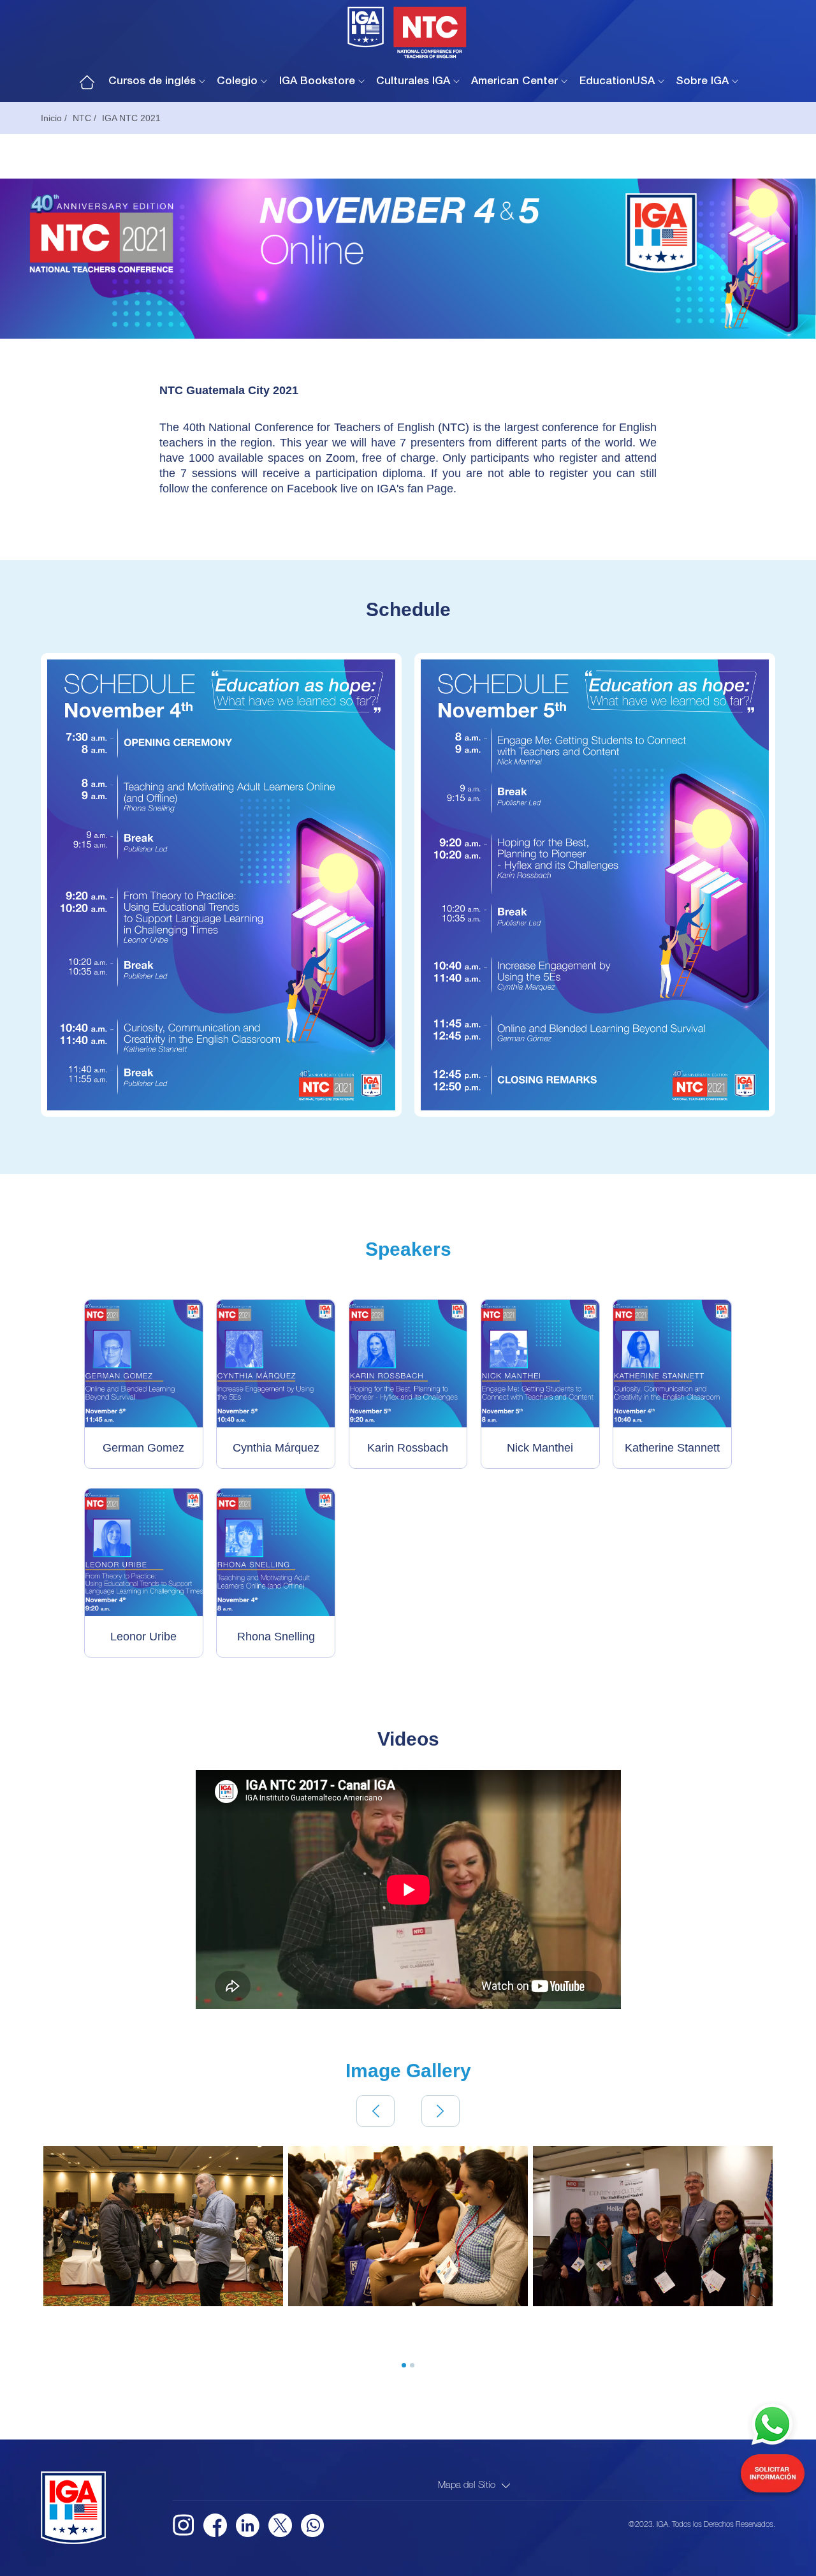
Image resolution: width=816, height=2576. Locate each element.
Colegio (237, 82)
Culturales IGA (413, 82)
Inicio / (54, 118)
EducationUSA (617, 82)
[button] (375, 2111)
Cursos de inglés (152, 82)
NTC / (84, 118)
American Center (514, 82)
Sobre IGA (702, 82)
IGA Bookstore (317, 82)
